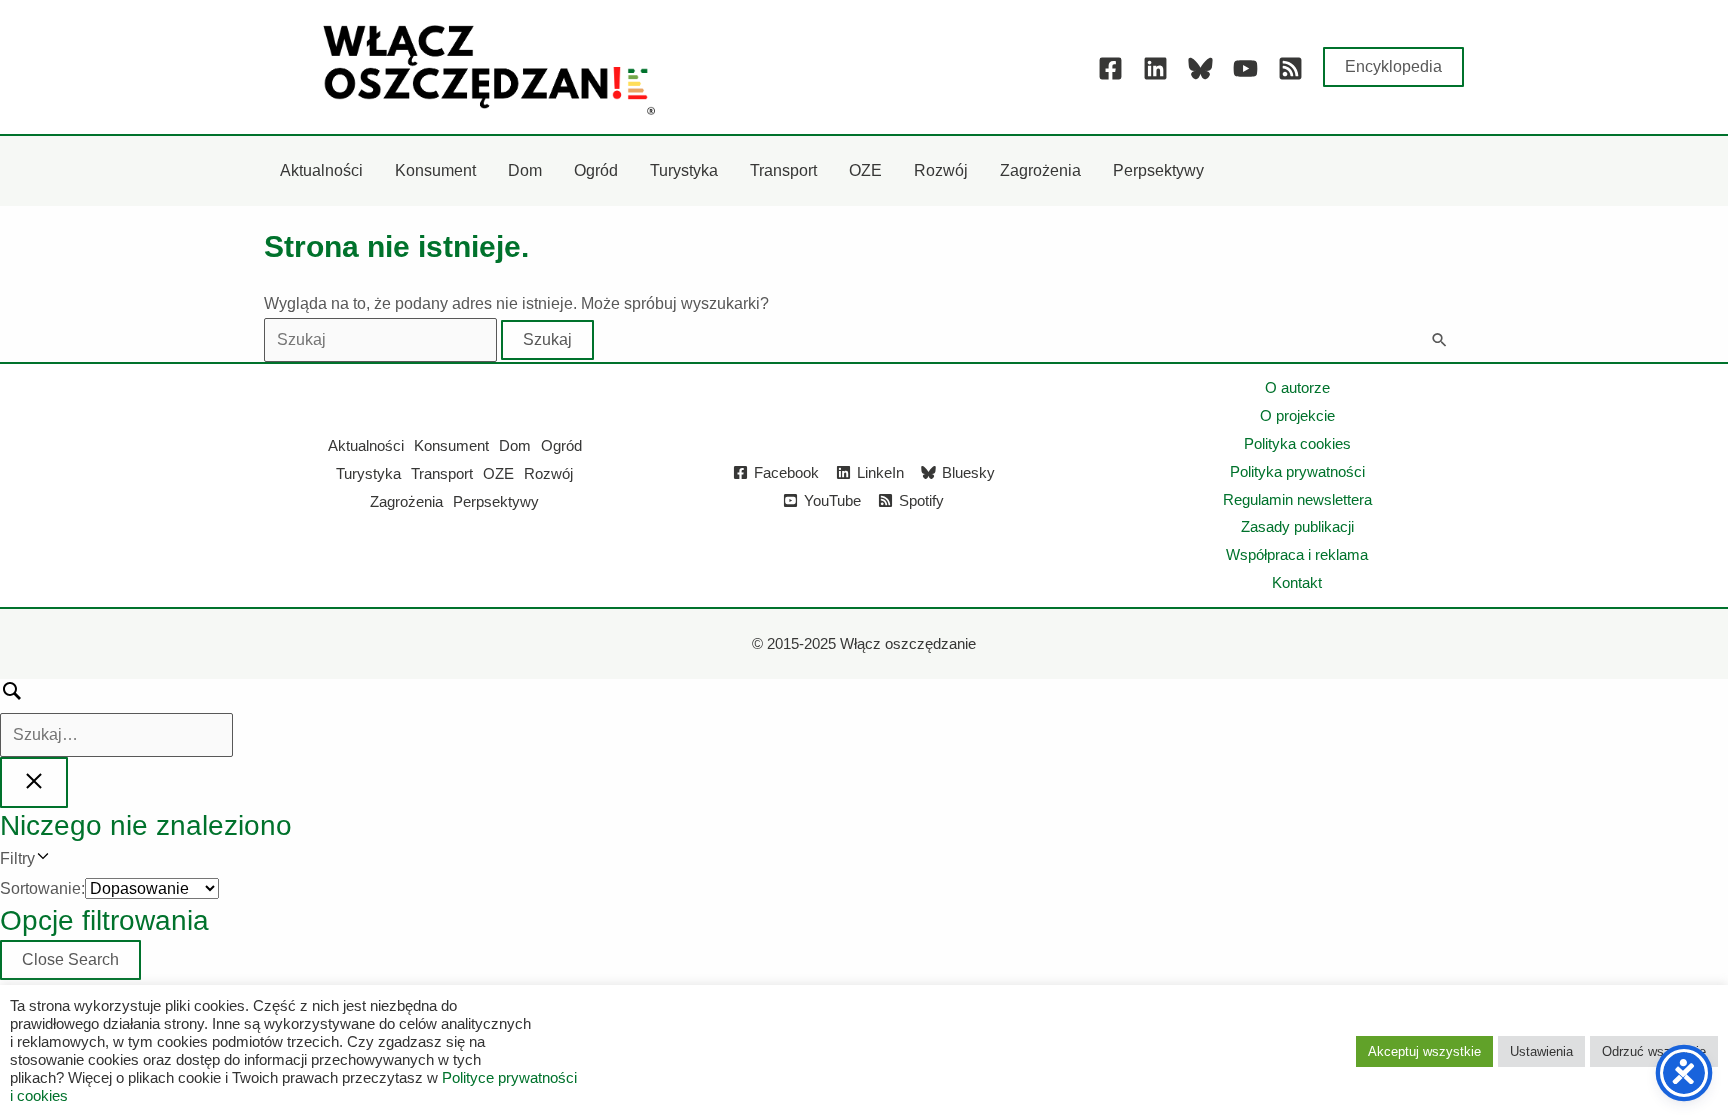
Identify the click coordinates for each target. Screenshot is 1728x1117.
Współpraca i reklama (1297, 554)
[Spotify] (1290, 68)
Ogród (561, 445)
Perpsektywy (496, 501)
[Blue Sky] (1200, 68)
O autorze (1297, 387)
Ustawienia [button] (1541, 1051)
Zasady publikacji (1297, 526)
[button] (1393, 67)
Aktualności (366, 445)
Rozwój (548, 473)
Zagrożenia (406, 501)
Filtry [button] (47, 861)
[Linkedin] (1155, 68)
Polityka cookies (1297, 443)
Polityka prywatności (1297, 471)
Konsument (451, 445)
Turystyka (368, 473)
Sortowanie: (42, 888)
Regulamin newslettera (1297, 499)
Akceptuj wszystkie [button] (1424, 1051)
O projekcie (1297, 415)
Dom (515, 445)
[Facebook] (1110, 68)
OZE (498, 473)
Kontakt (1297, 582)
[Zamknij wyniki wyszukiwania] (34, 782)
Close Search (70, 959)
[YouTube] (1245, 68)
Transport (442, 473)
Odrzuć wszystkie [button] (1654, 1051)
